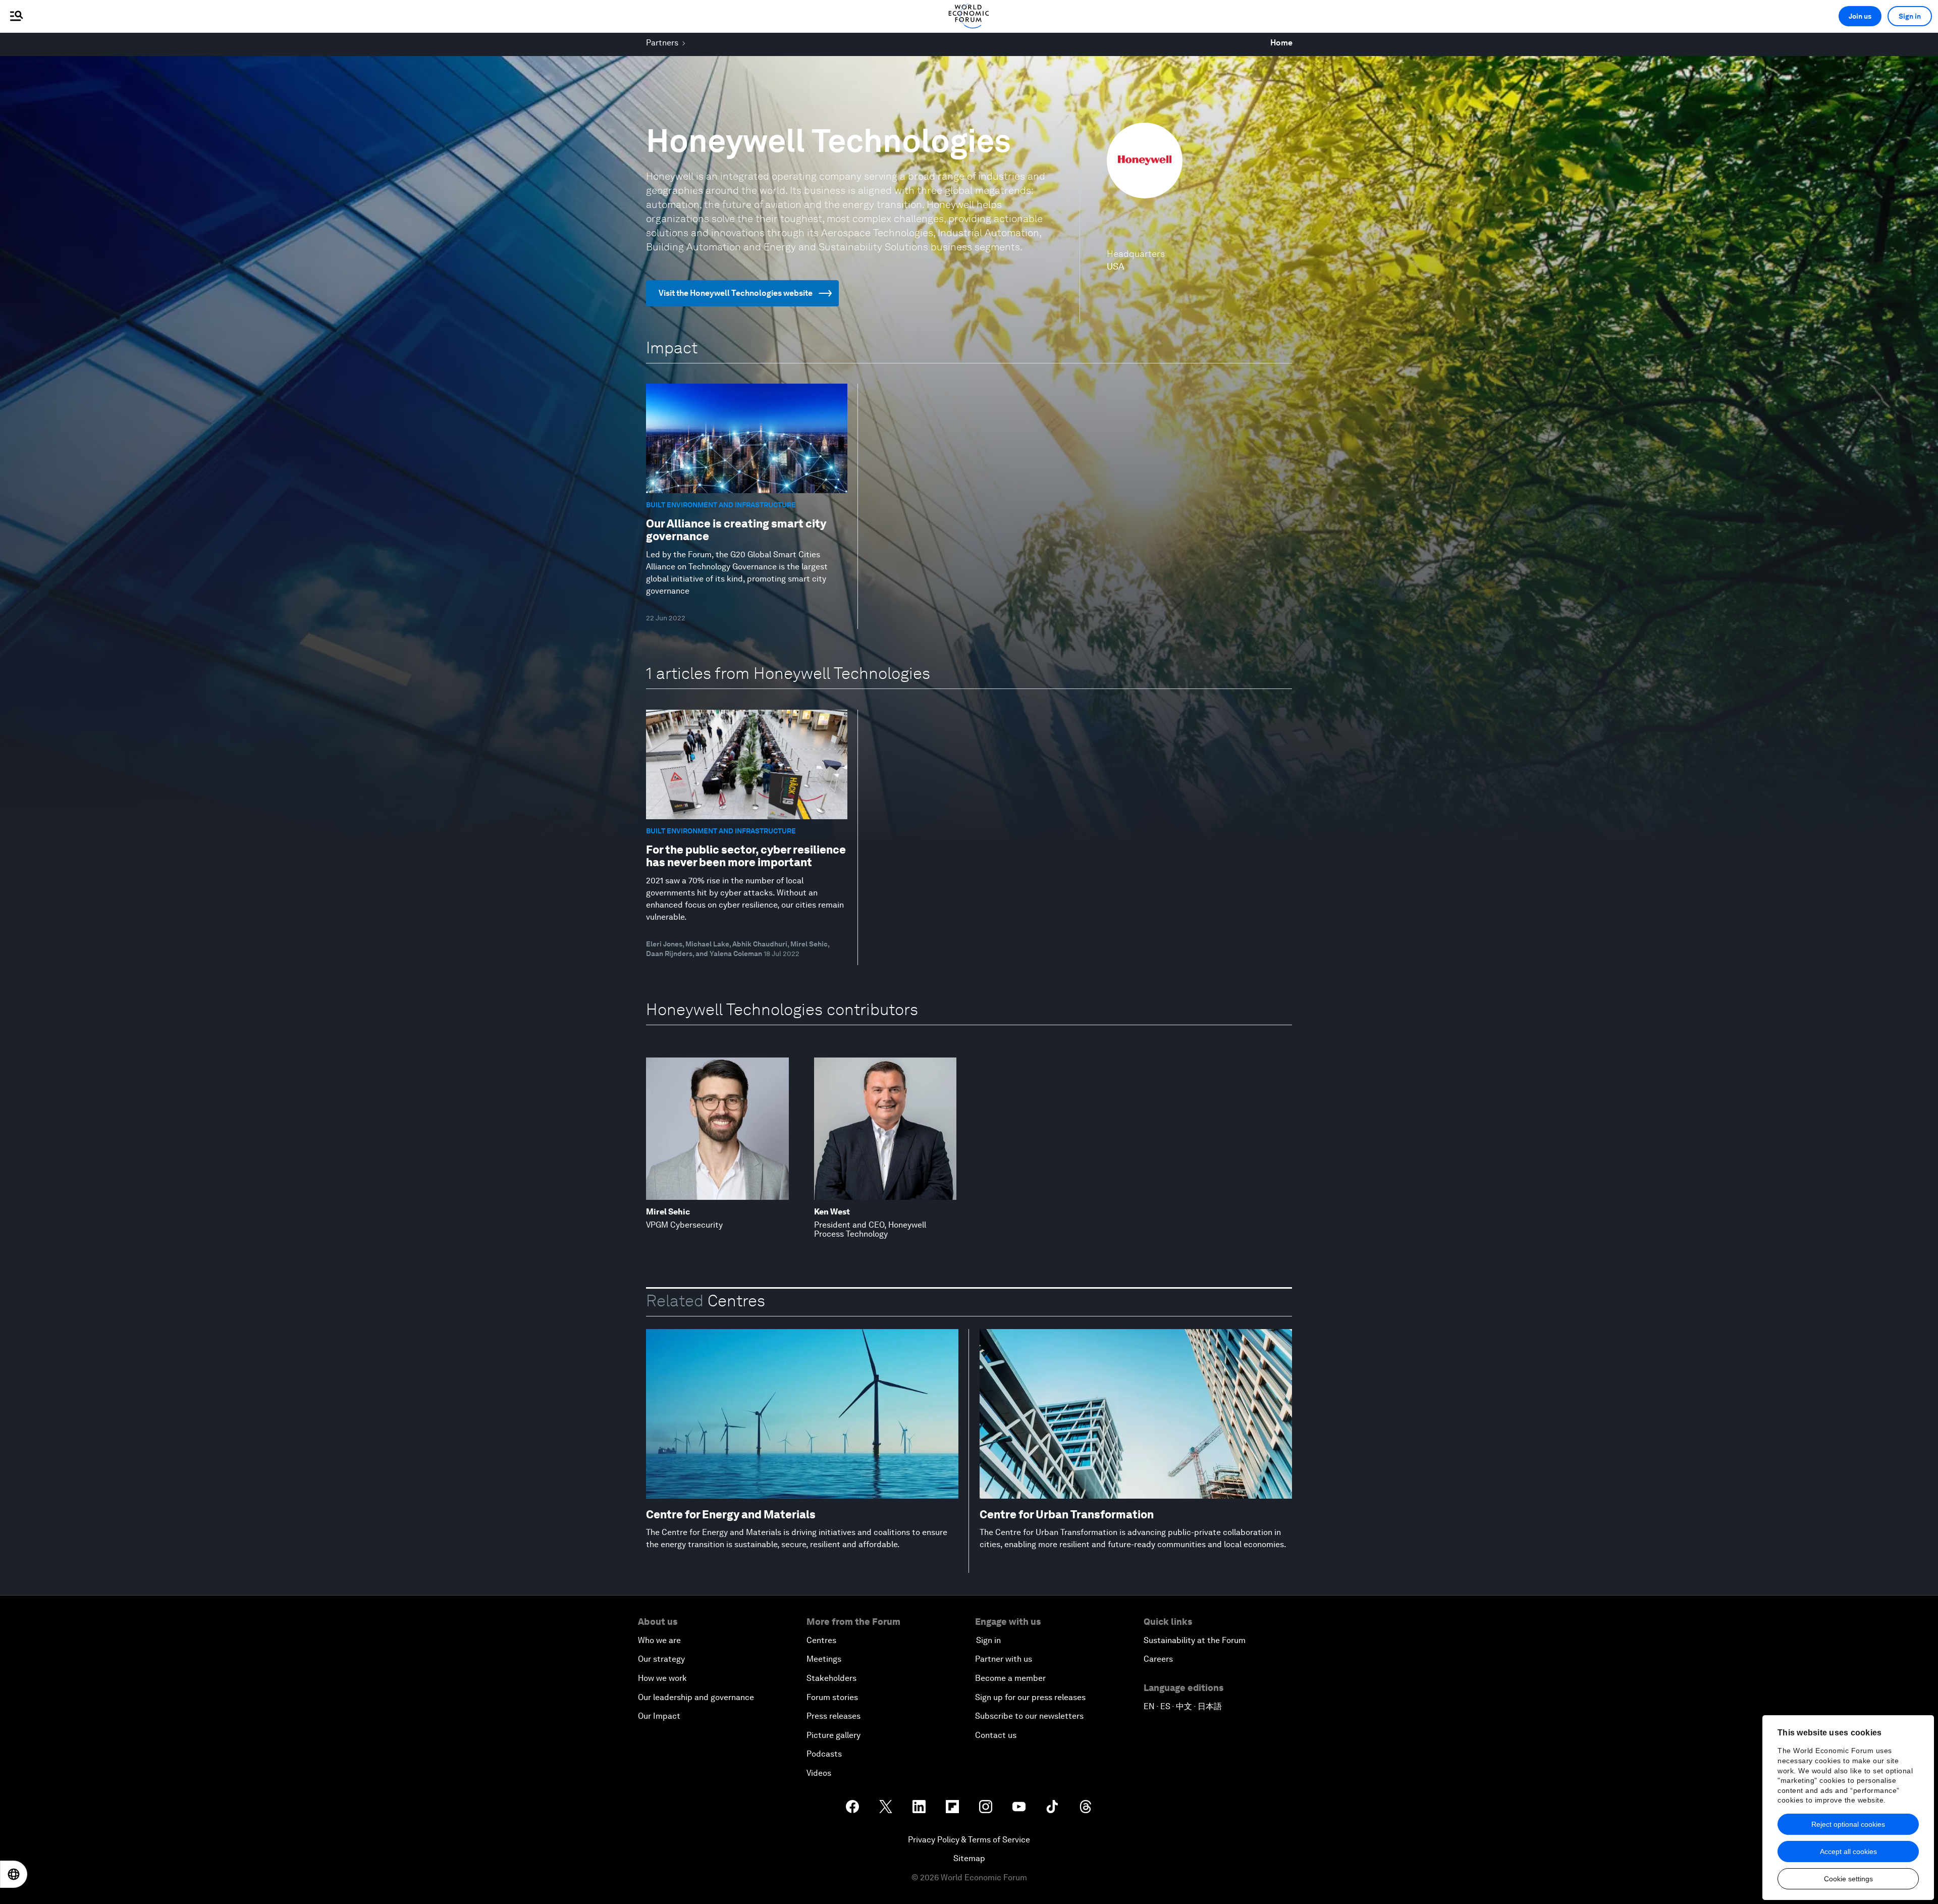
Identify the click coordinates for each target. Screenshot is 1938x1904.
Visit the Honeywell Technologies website (736, 293)
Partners (662, 43)
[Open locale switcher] (14, 1874)
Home (1281, 43)
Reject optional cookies (1848, 1824)
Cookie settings (1848, 1879)
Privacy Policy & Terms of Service (969, 1840)
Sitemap (969, 1858)
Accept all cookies (1848, 1852)
